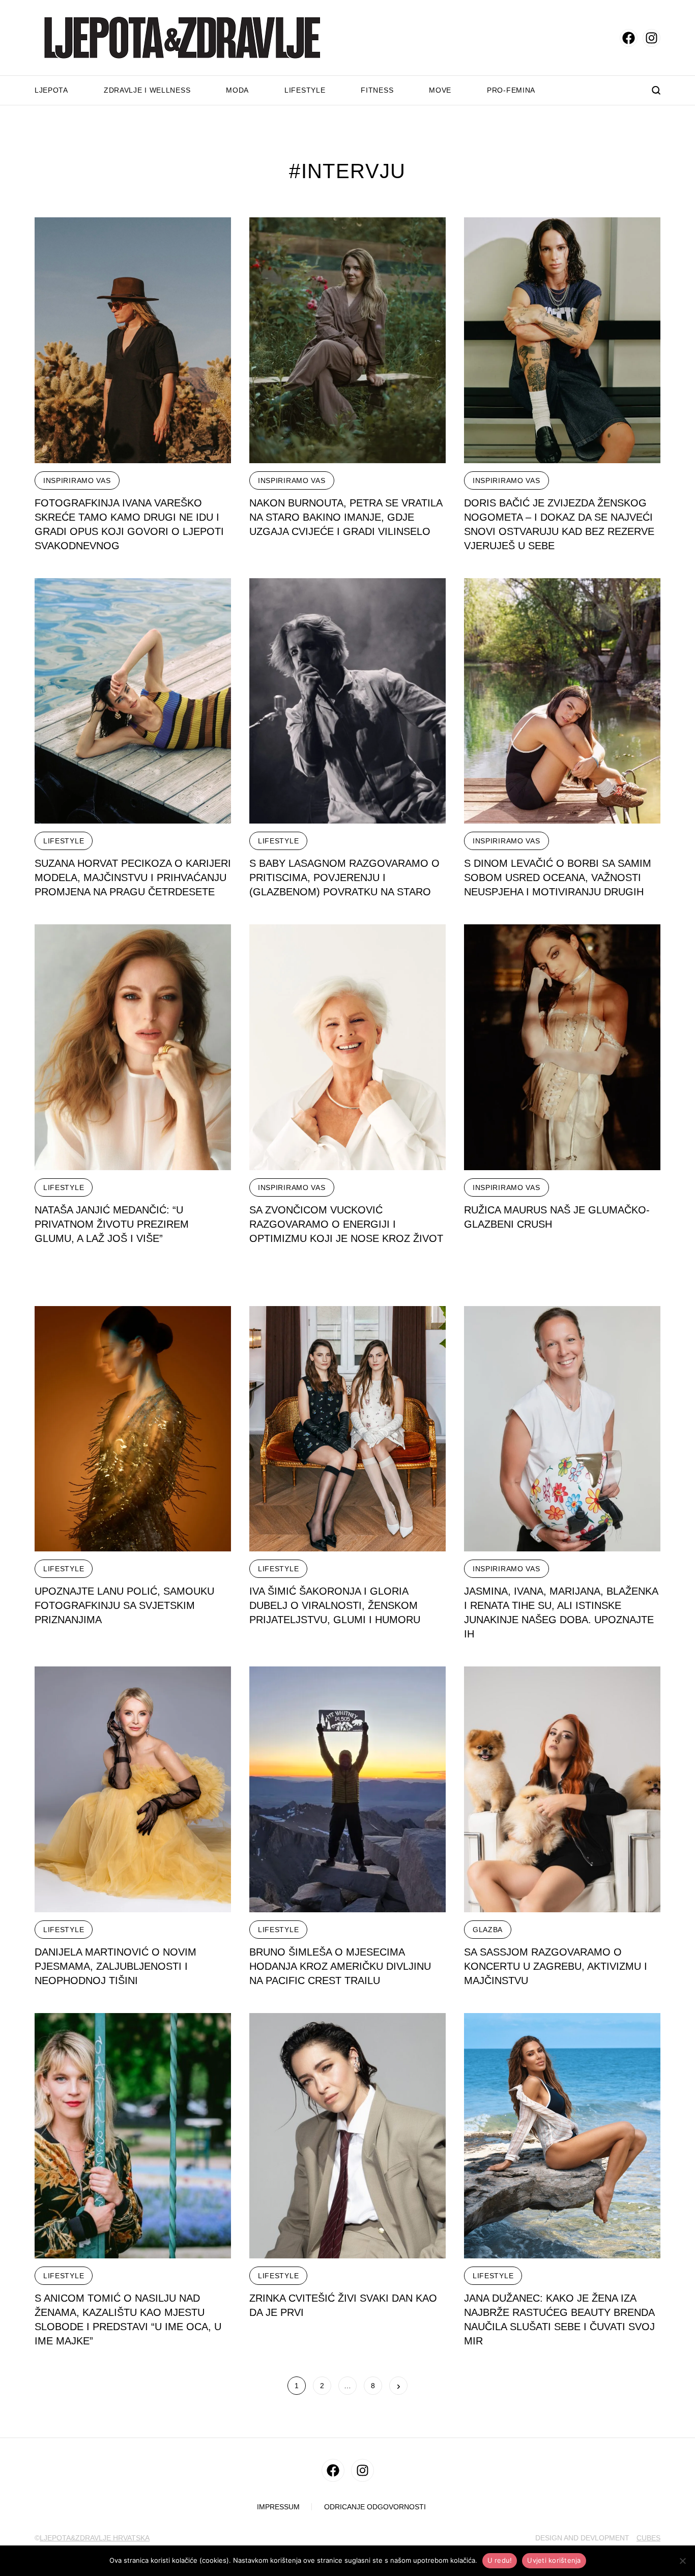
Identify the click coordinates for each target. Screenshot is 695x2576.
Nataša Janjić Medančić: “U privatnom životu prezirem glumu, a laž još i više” (112, 1224)
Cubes (648, 2538)
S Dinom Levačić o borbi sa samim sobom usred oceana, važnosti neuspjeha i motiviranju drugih (558, 877)
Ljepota (51, 90)
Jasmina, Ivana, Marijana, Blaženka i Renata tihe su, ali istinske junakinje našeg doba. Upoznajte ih (561, 1612)
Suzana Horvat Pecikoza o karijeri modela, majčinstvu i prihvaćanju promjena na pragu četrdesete (133, 877)
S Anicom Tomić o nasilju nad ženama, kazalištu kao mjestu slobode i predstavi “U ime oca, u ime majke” (128, 2319)
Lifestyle (305, 90)
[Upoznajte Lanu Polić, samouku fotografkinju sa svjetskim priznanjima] (133, 1429)
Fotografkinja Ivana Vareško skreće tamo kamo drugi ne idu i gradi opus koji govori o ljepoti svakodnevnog (129, 524)
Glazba (488, 1930)
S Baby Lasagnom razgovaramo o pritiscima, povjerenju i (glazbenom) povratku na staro (344, 877)
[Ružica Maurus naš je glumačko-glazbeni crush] (562, 1047)
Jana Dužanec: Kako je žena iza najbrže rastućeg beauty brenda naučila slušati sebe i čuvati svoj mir (559, 2319)
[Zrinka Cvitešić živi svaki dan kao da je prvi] (347, 2136)
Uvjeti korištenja (554, 2560)
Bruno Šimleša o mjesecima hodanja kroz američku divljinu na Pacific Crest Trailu (340, 1966)
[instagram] (651, 38)
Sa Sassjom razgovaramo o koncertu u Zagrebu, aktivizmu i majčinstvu (556, 1966)
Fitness (377, 90)
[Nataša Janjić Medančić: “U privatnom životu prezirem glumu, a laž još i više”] (133, 1047)
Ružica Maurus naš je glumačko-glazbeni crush (557, 1217)
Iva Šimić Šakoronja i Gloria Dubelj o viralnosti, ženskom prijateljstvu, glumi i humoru (335, 1605)
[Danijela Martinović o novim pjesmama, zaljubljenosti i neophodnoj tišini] (133, 1789)
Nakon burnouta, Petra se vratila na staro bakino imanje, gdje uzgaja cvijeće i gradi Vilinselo (346, 517)
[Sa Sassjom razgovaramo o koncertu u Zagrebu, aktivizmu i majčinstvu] (562, 1789)
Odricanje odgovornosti (375, 2507)
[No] (682, 2561)
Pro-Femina (511, 90)
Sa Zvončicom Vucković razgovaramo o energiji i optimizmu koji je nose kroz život (346, 1224)
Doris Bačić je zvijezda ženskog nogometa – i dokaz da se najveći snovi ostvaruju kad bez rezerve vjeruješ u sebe (559, 524)
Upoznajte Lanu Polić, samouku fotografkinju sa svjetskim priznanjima (124, 1605)
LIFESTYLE (64, 841)
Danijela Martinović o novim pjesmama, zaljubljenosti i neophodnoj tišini (115, 1966)
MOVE (440, 90)
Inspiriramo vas (77, 480)
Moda (237, 90)
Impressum (278, 2507)
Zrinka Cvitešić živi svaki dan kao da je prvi (343, 2305)
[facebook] (629, 38)
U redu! (500, 2560)
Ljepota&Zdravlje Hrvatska (95, 2538)
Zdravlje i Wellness (147, 90)
